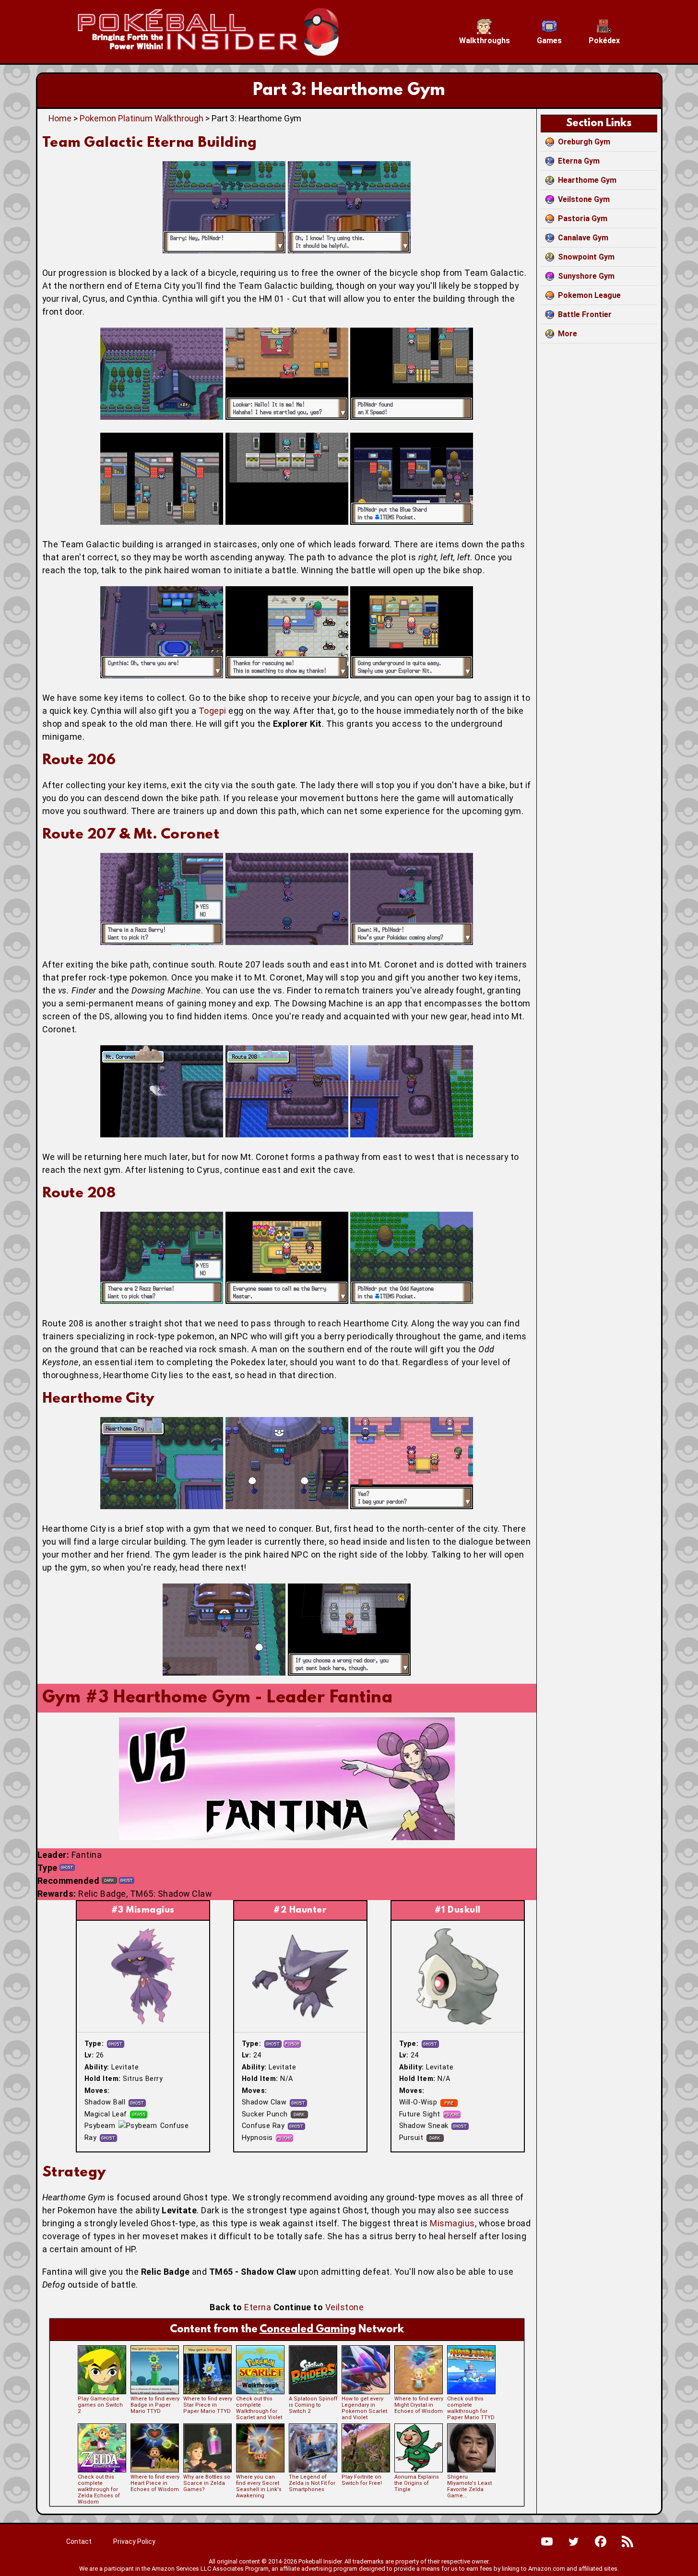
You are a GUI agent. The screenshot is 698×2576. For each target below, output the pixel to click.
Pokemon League (589, 295)
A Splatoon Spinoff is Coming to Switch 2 (313, 2405)
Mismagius (452, 2223)
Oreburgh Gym (584, 142)
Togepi (213, 711)
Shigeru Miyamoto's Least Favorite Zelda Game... (469, 2486)
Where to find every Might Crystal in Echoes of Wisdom (419, 2405)
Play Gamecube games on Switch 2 (100, 2405)
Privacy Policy (134, 2541)
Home (60, 118)
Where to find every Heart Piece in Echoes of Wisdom (155, 2483)
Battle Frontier (585, 314)
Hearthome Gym (587, 180)
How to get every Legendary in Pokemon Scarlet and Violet (364, 2408)
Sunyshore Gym (586, 276)
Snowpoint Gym (586, 257)
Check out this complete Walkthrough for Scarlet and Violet (259, 2408)
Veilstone (345, 2307)
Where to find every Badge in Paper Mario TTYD (155, 2405)
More (568, 334)
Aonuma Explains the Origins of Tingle (417, 2483)
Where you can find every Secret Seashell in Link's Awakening (259, 2486)
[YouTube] (547, 2541)
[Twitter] (574, 2541)
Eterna (258, 2307)
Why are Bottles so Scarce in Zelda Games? (207, 2483)
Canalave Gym (583, 238)
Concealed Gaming (308, 2330)
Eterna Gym (579, 161)
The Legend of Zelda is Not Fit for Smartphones (312, 2483)
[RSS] (627, 2541)
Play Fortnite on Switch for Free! (362, 2480)
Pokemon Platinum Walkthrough (142, 118)
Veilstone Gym (584, 199)
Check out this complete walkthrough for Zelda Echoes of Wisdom (99, 2489)
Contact (79, 2541)
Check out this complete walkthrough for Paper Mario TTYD (471, 2408)
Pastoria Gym (583, 219)
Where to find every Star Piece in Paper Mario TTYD (208, 2405)
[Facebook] (601, 2541)
